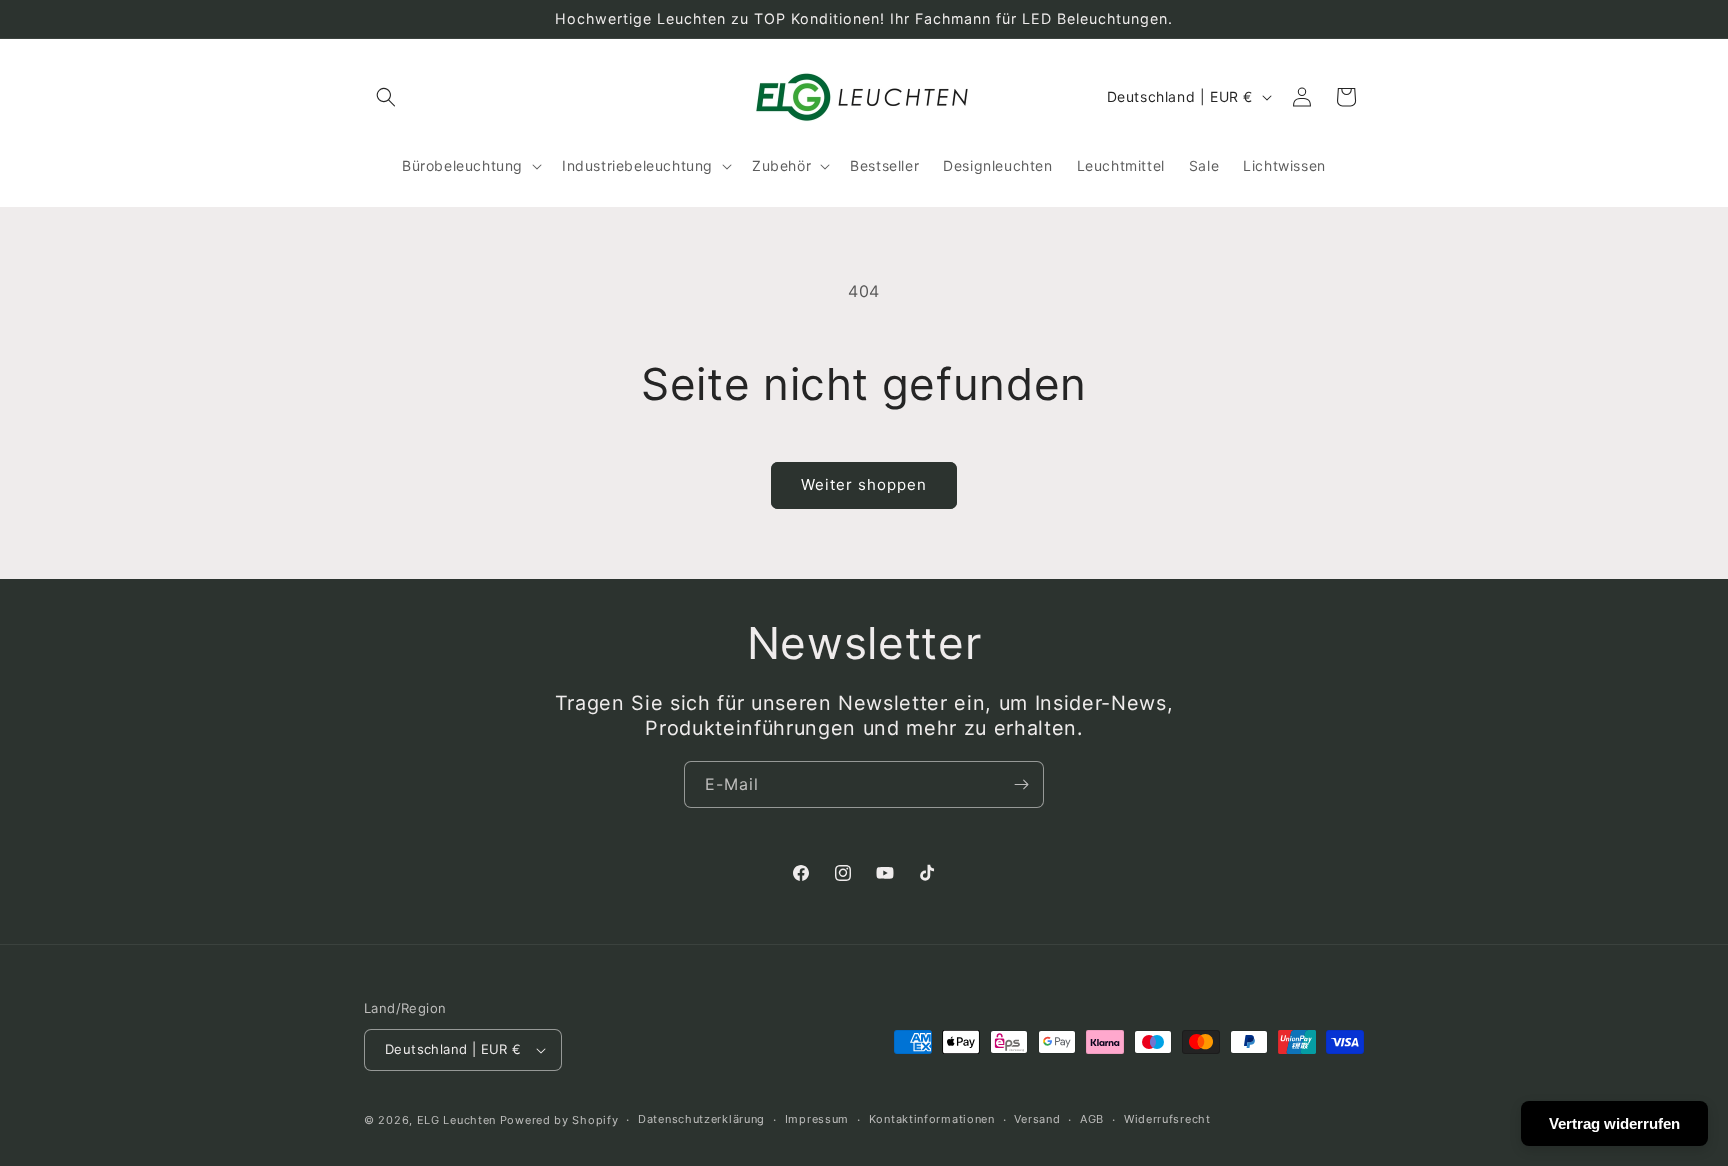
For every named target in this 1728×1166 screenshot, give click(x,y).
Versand (1037, 1119)
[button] (386, 97)
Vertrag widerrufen (1614, 1123)
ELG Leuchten (456, 1120)
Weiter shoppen (864, 484)
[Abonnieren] (1021, 784)
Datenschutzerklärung (701, 1119)
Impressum (817, 1119)
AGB (1092, 1119)
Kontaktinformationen (932, 1119)
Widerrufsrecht (1167, 1119)
